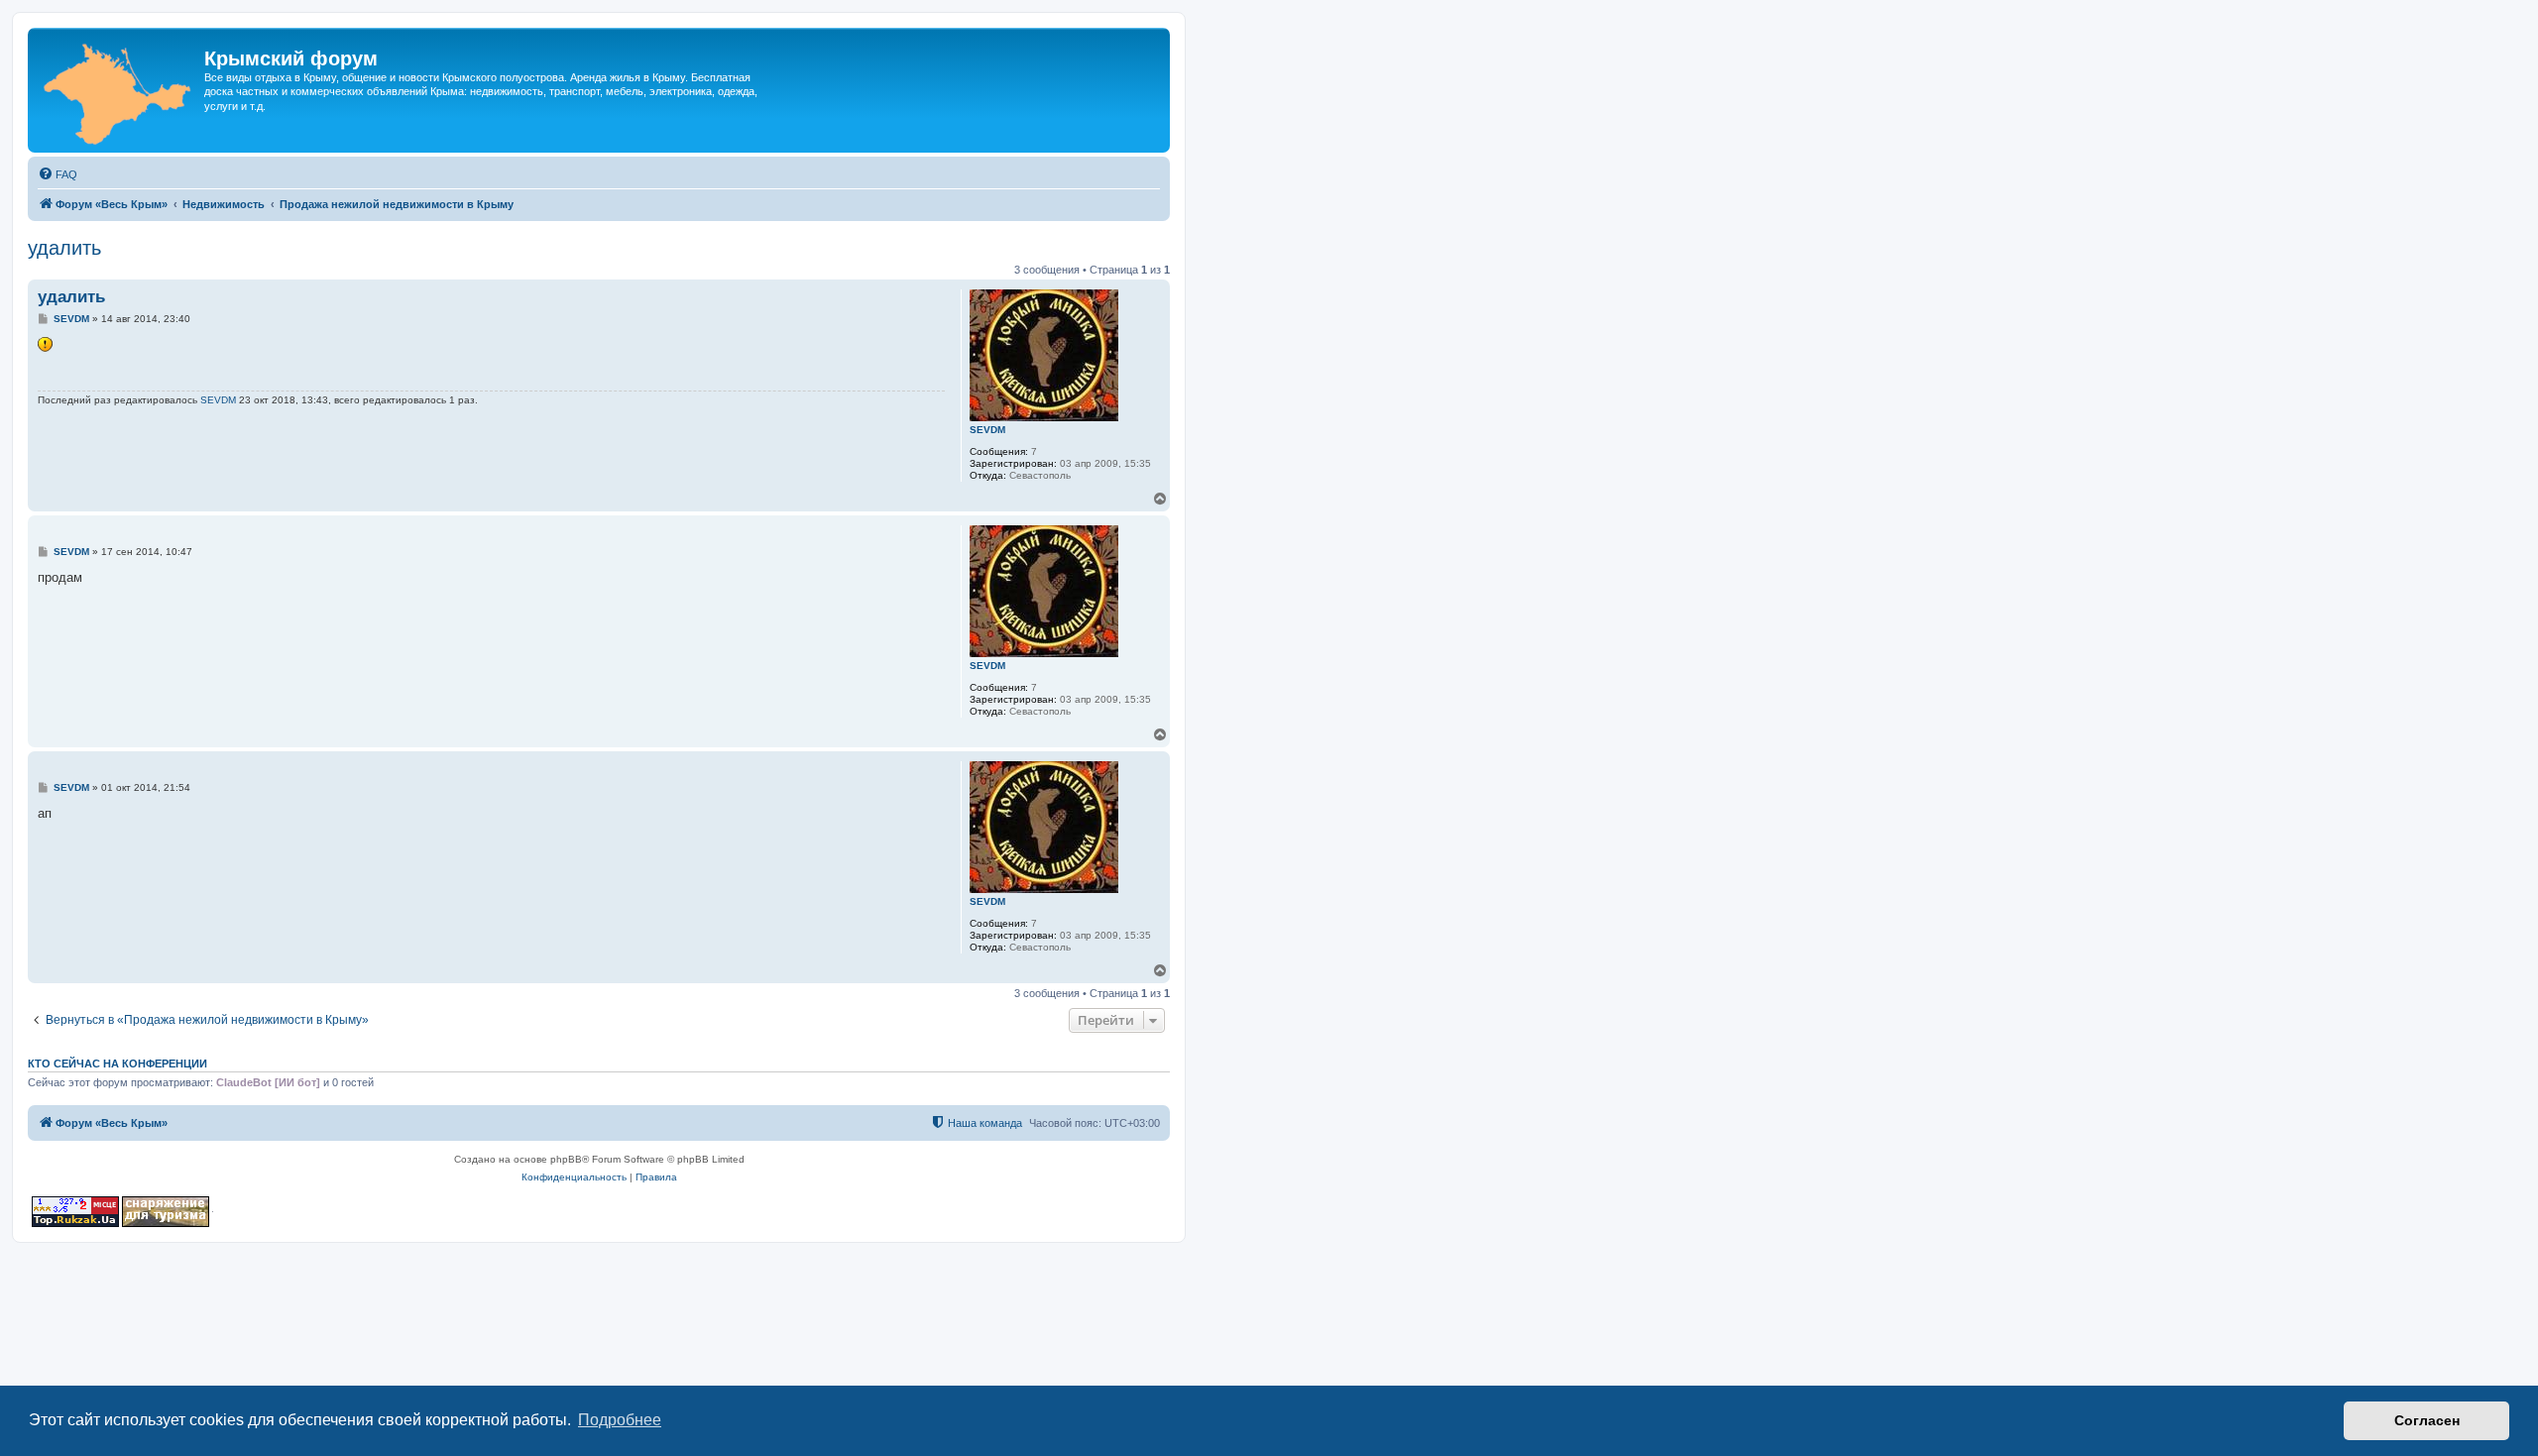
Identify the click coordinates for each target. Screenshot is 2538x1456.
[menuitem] (58, 174)
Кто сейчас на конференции (117, 1064)
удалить (64, 248)
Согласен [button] (2427, 1420)
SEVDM (987, 430)
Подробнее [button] (620, 1420)
